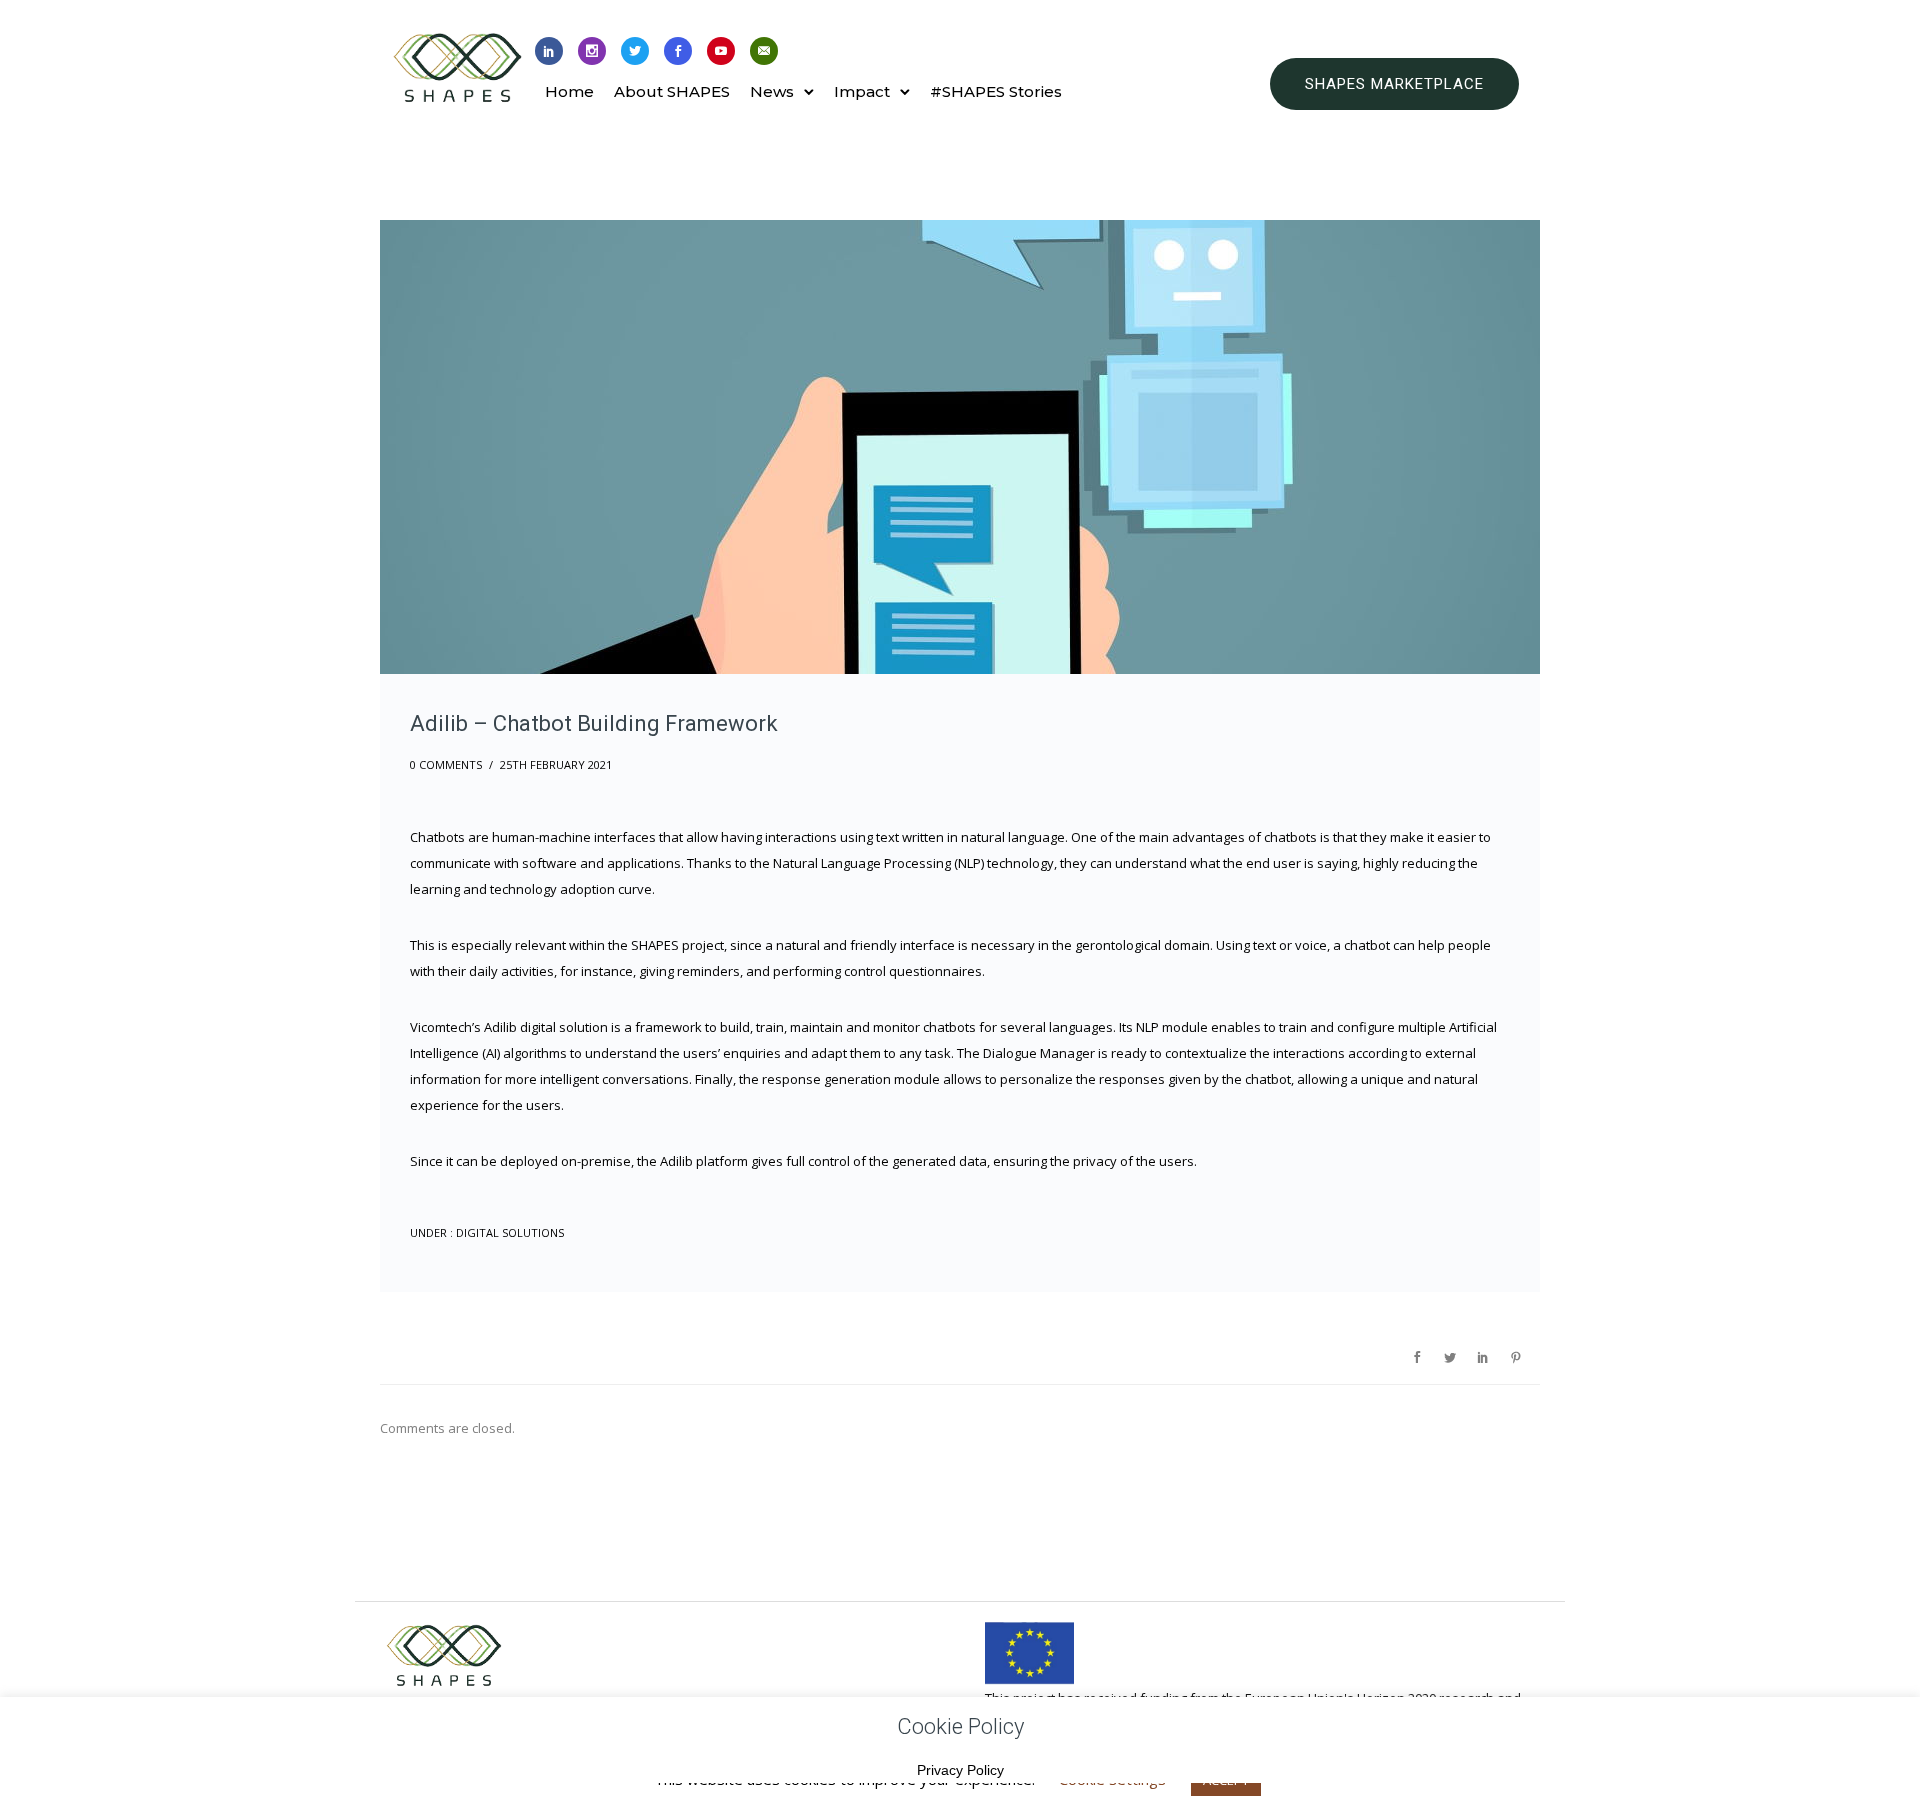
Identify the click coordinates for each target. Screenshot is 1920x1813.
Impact (862, 91)
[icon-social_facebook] (678, 52)
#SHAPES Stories (996, 91)
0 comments (446, 764)
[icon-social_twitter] (635, 52)
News (772, 91)
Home (569, 91)
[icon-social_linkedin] (549, 52)
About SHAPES (672, 91)
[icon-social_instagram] (592, 52)
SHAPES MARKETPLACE (1394, 84)
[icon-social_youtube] (721, 52)
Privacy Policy (960, 1770)
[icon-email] (764, 52)
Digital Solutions (508, 1232)
